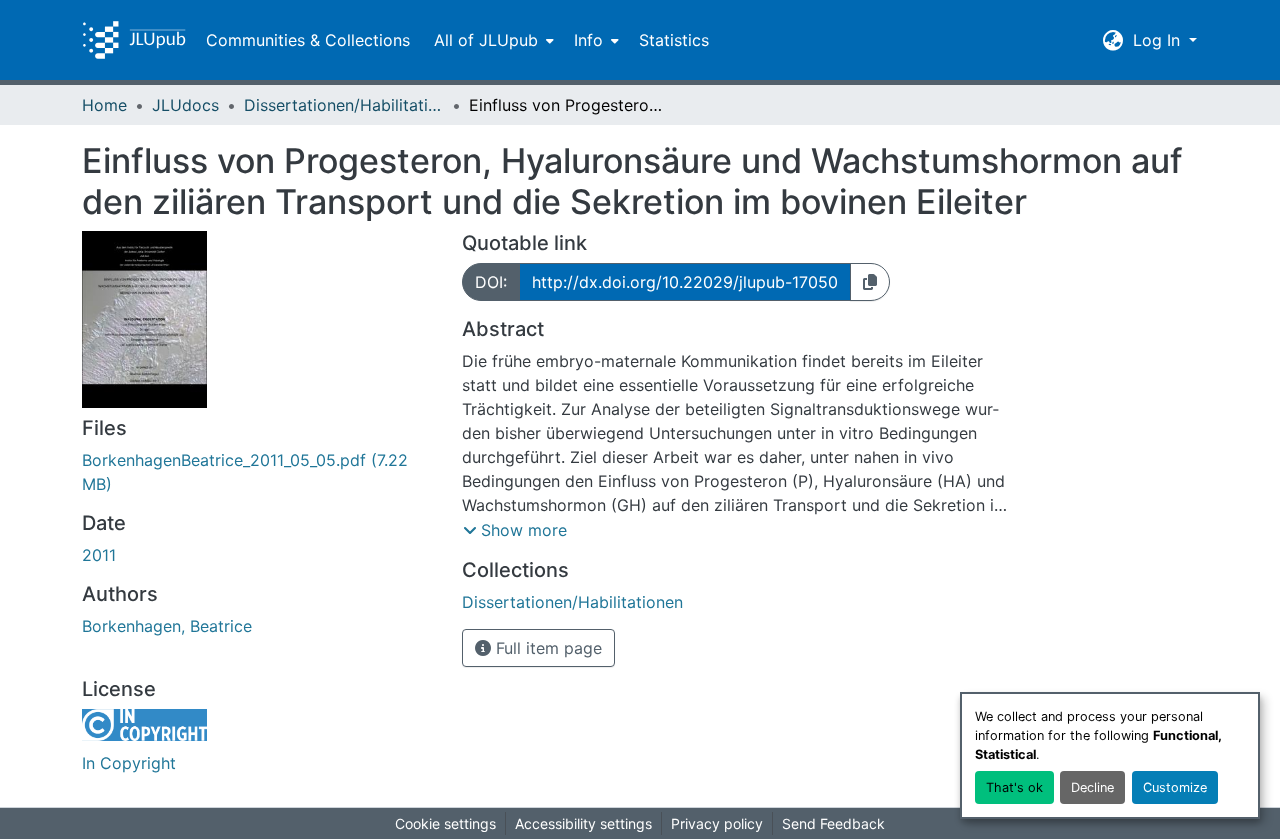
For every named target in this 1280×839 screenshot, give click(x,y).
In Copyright (129, 763)
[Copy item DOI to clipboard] (870, 282)
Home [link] (104, 105)
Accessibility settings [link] (583, 823)
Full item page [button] (546, 648)
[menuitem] (492, 40)
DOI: (491, 282)
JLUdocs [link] (185, 105)
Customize (1175, 787)
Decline (1092, 787)
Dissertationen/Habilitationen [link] (344, 105)
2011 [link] (99, 555)
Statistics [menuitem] (674, 40)
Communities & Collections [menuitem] (308, 40)
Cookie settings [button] (445, 823)
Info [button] (588, 40)
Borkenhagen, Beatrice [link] (167, 626)
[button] (134, 40)
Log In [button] (1159, 40)
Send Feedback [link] (833, 823)
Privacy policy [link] (717, 823)
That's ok (1014, 787)
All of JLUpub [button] (486, 40)
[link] (260, 472)
